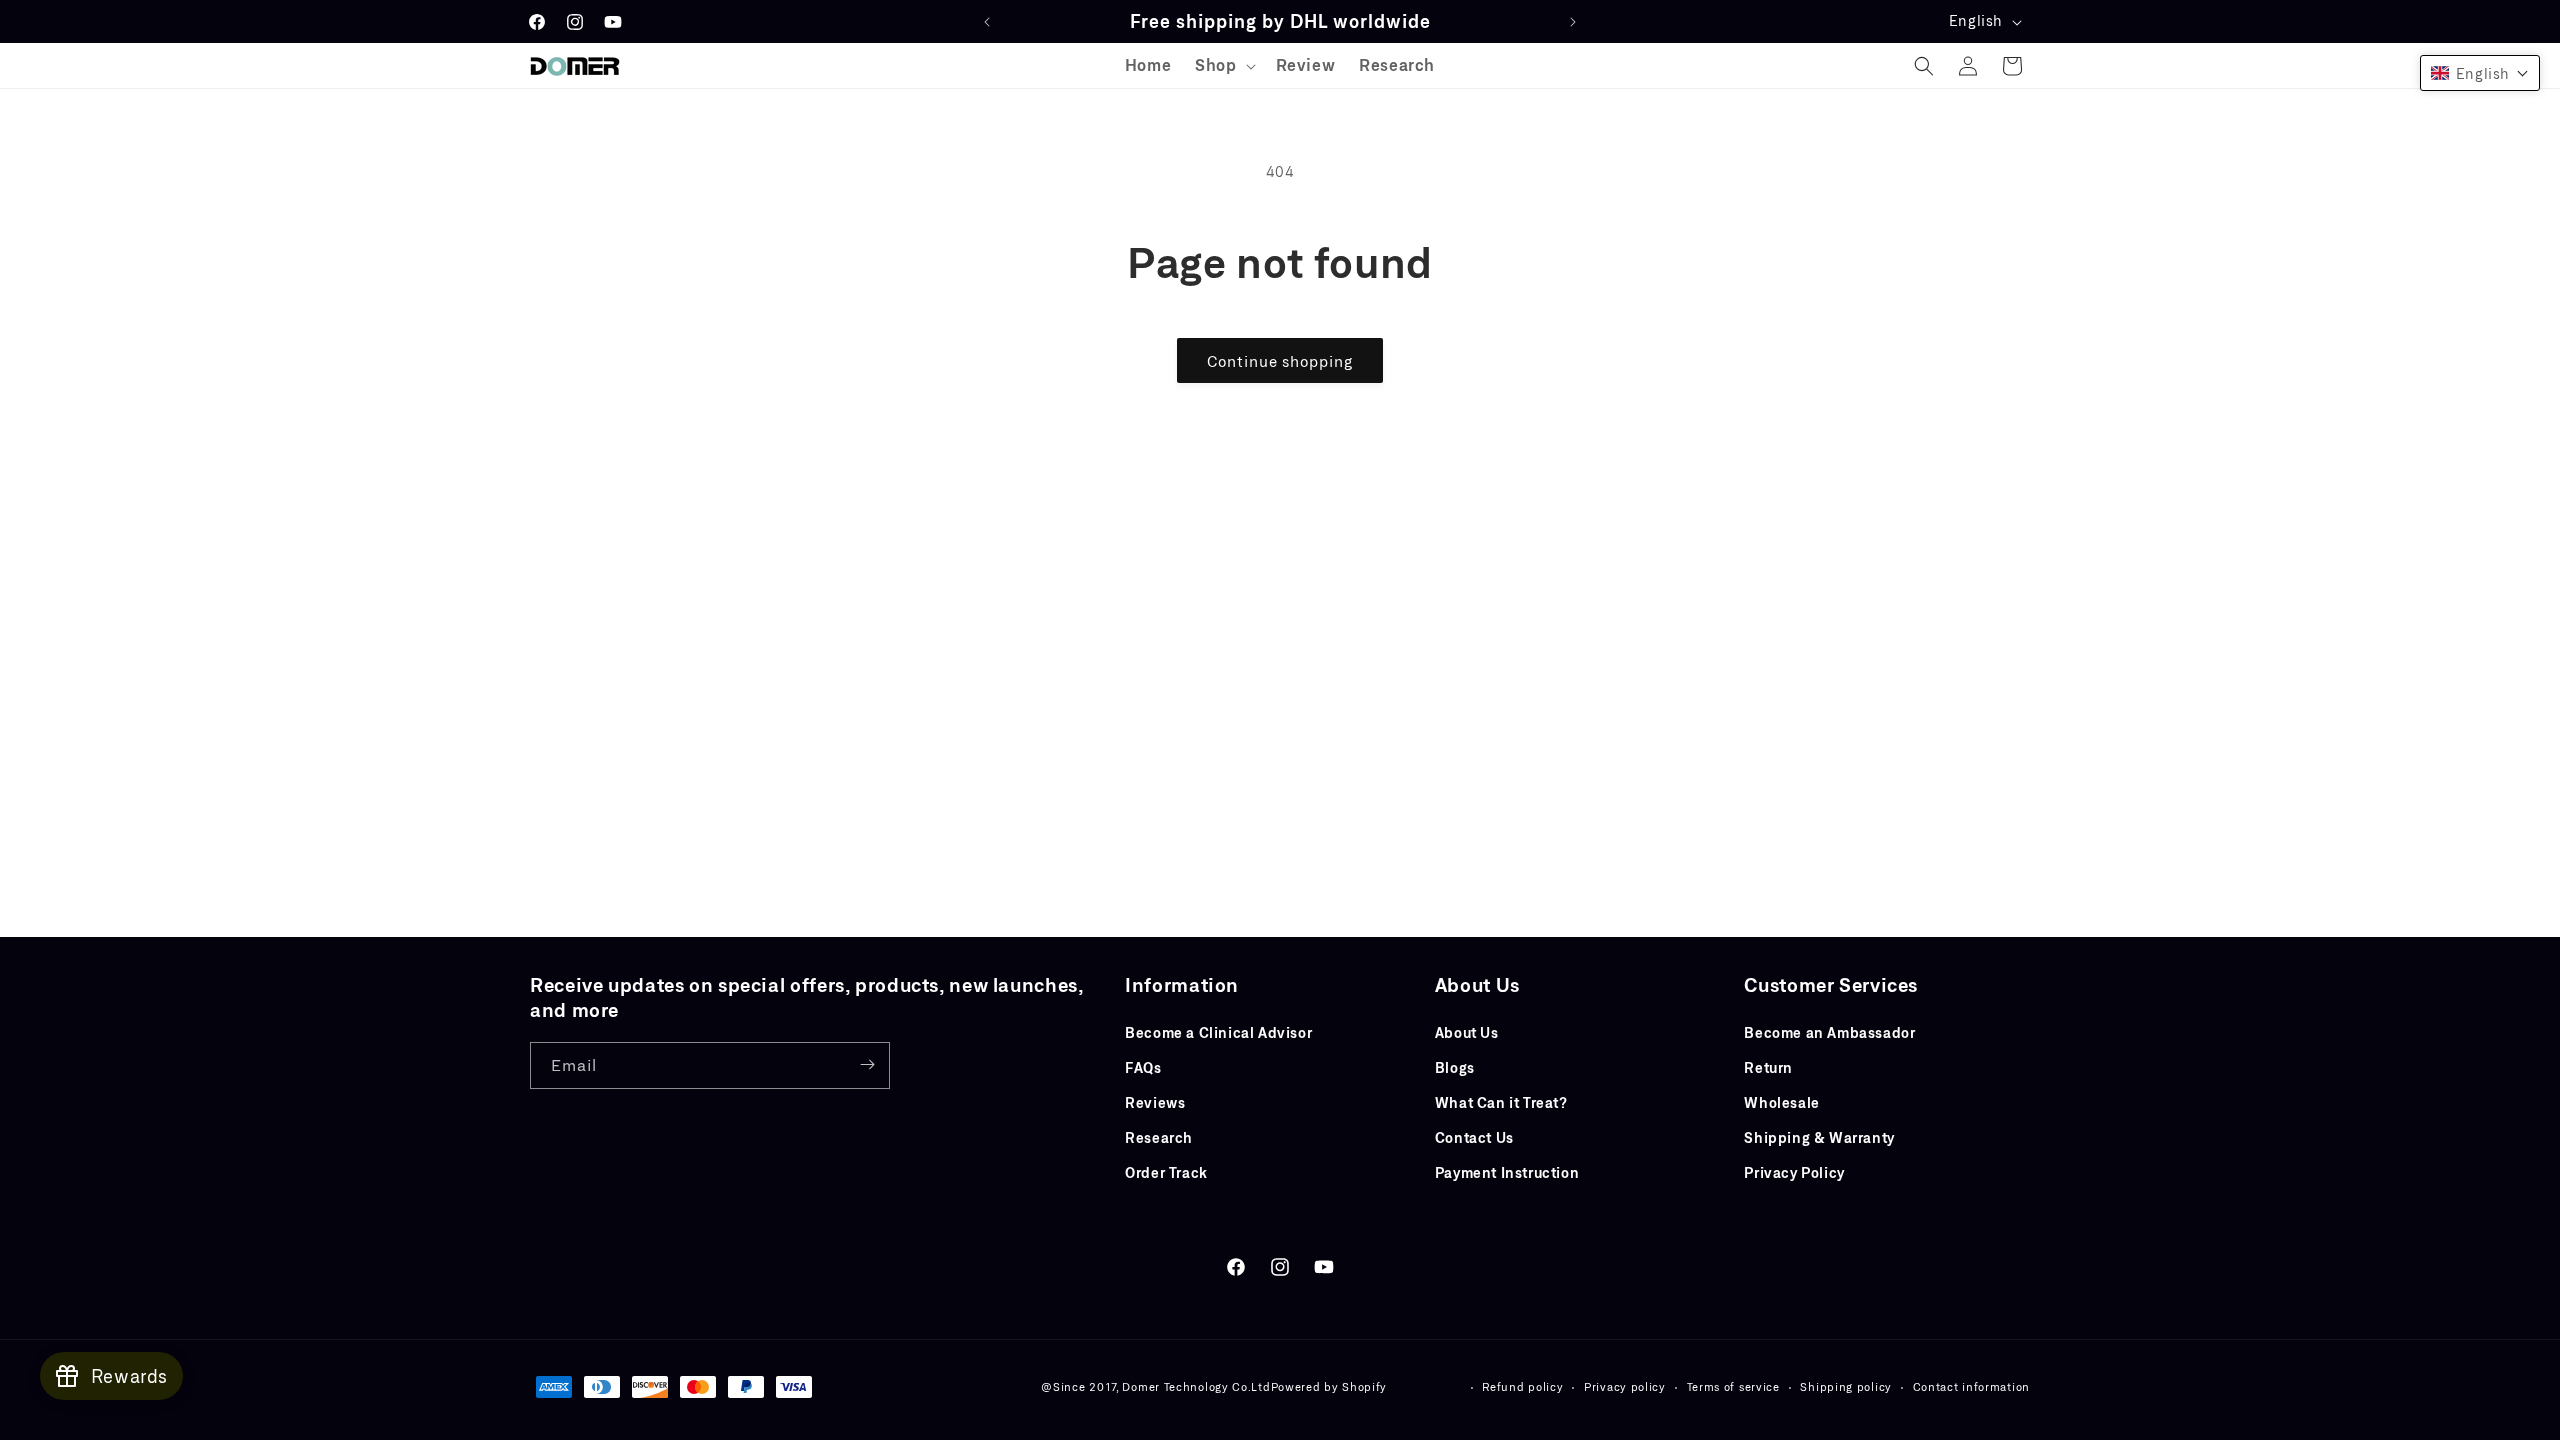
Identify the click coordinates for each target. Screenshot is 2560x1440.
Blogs (1455, 1066)
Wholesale (1781, 1101)
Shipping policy (1846, 1386)
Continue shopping (1280, 361)
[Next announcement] (1573, 22)
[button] (1223, 65)
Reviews (1155, 1101)
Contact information (1971, 1386)
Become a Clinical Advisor (1218, 1031)
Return (1768, 1066)
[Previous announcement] (987, 22)
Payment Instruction (1507, 1172)
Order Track (1166, 1172)
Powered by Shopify (1329, 1386)
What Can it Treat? (1501, 1101)
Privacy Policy (1794, 1172)
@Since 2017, (1079, 1386)
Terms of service (1733, 1386)
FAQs (1143, 1066)
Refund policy (1522, 1386)
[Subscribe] (867, 1064)
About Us (1467, 1031)
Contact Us (1474, 1137)
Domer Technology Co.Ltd (1196, 1386)
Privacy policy (1625, 1386)
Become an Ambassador (1829, 1031)
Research (1159, 1137)
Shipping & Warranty (1819, 1137)
